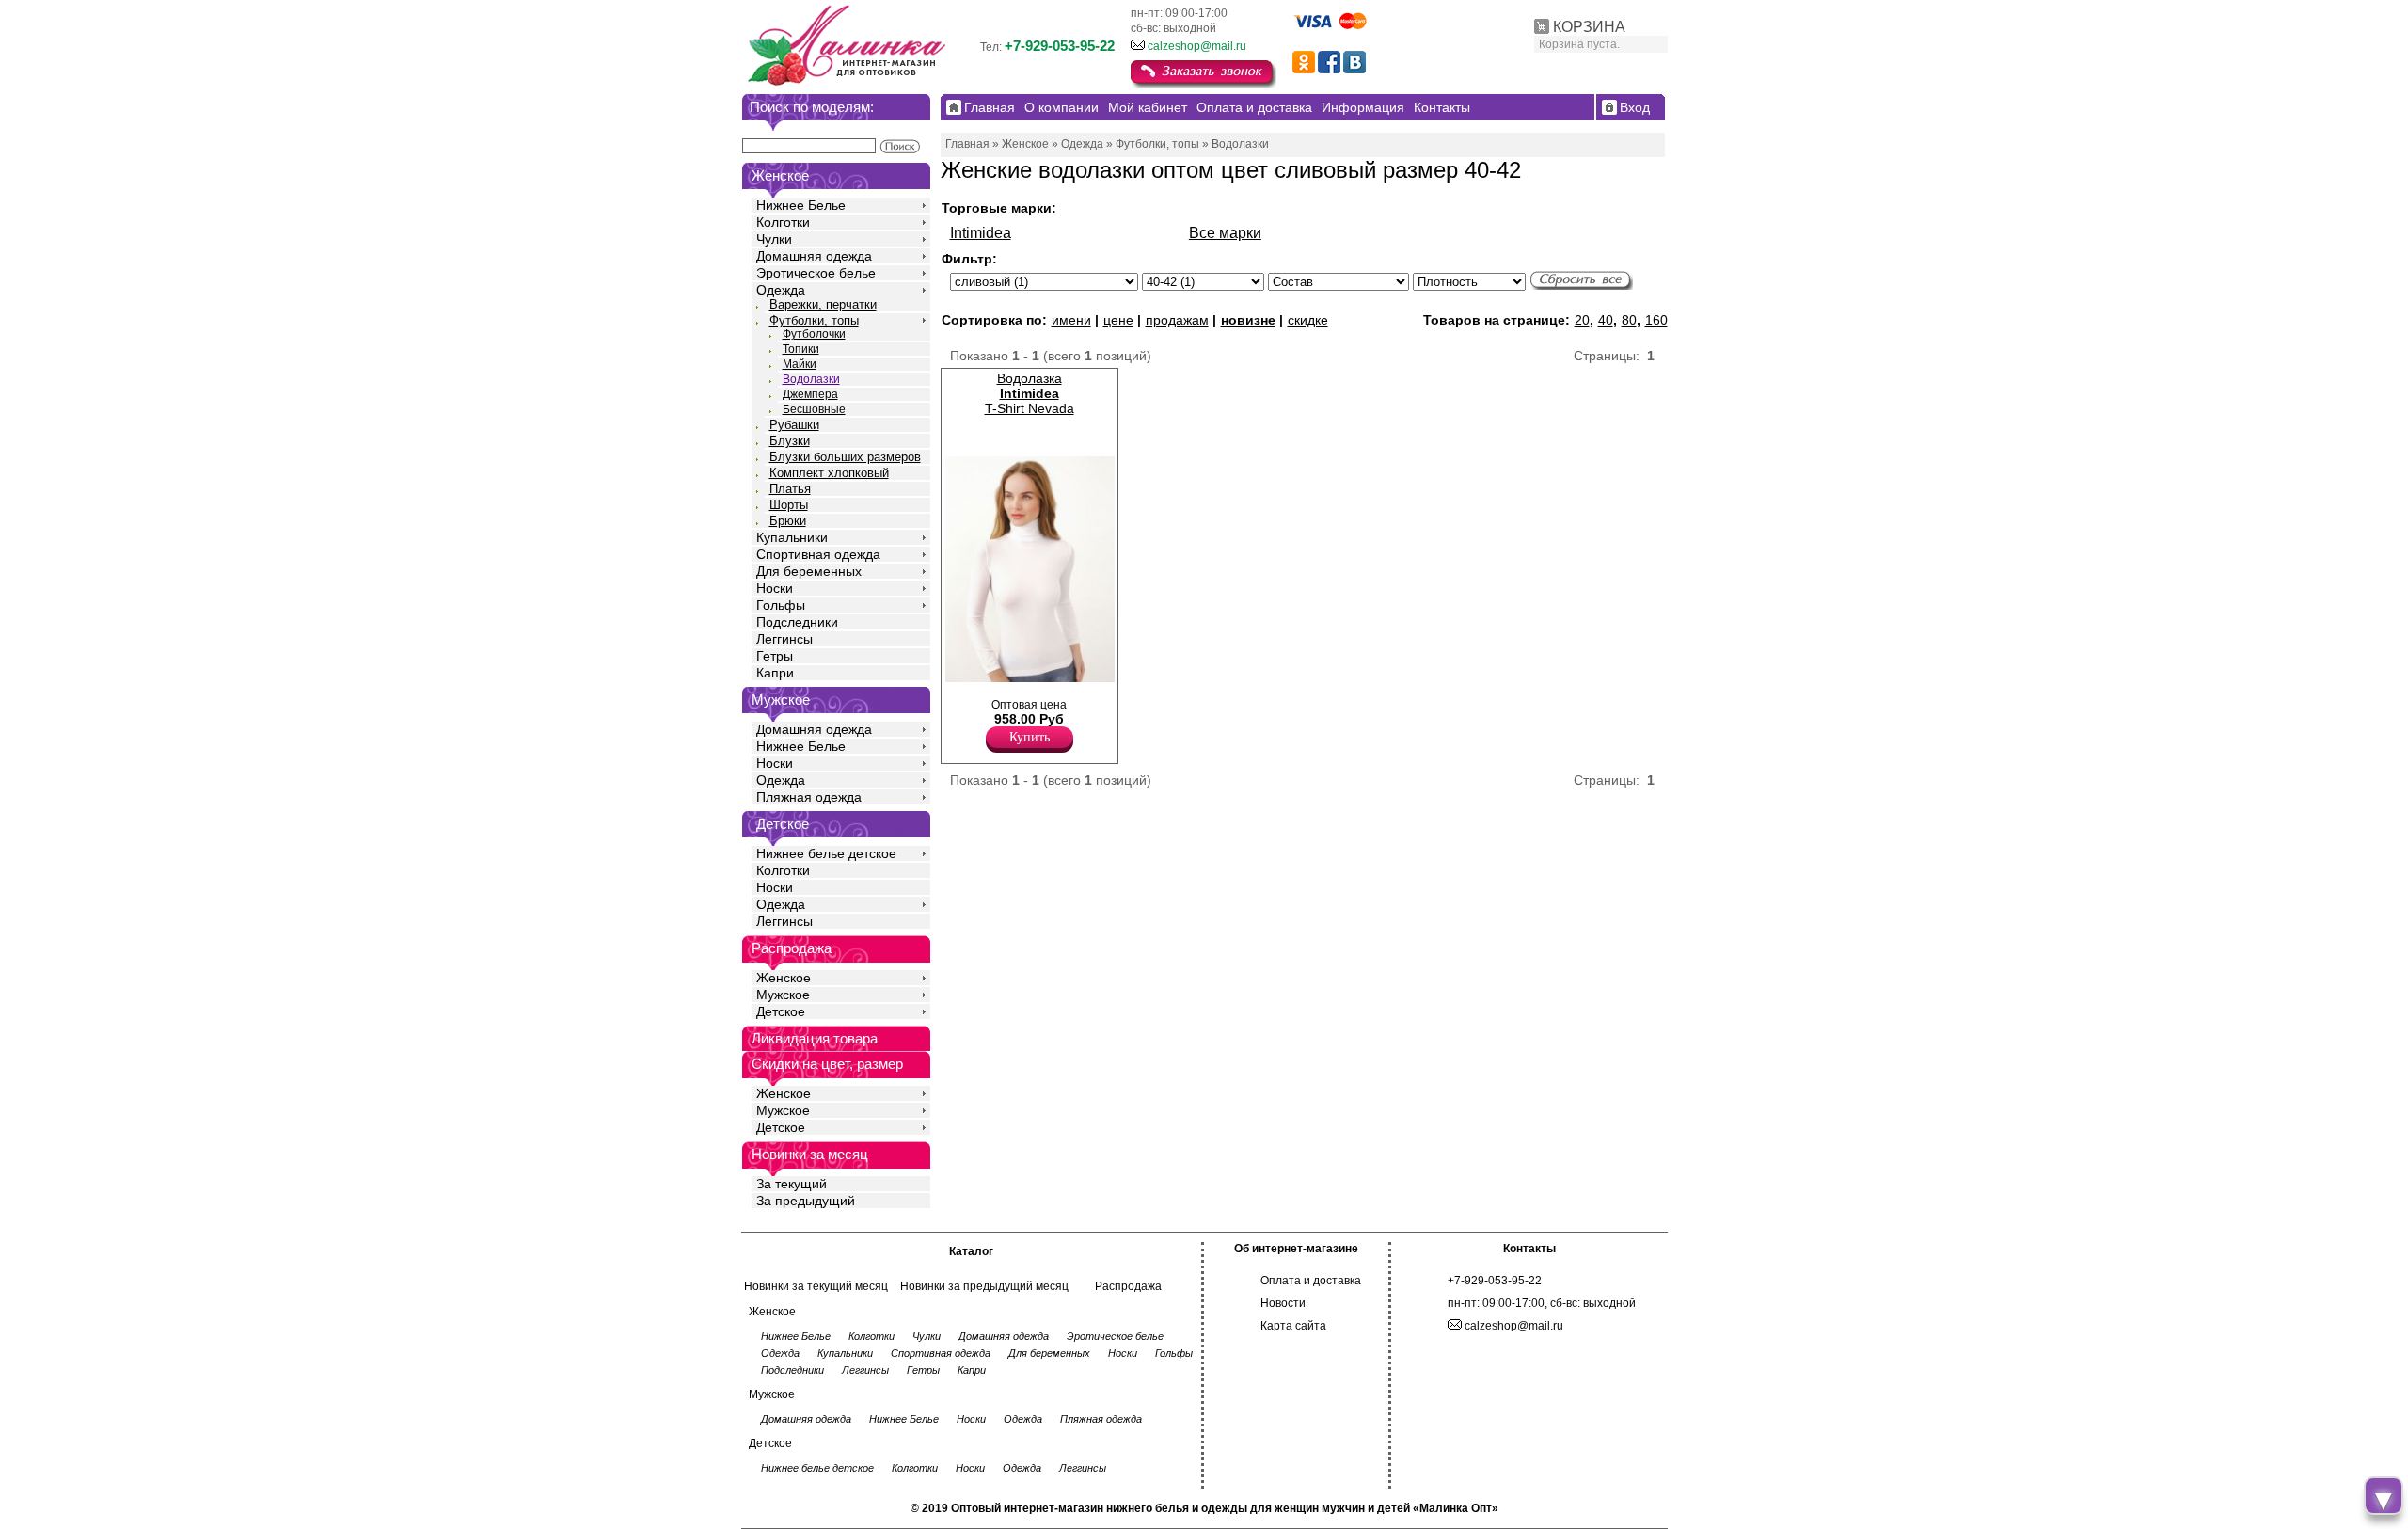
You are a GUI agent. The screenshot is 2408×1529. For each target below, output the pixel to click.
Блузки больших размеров (845, 457)
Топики (801, 349)
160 (1656, 320)
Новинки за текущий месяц (816, 1286)
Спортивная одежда (818, 554)
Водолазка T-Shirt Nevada (1030, 393)
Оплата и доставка (1311, 1281)
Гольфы (781, 605)
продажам (1177, 320)
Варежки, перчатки (823, 304)
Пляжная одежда (809, 797)
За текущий (792, 1184)
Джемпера (810, 394)
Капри (775, 673)
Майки (800, 364)
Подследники (797, 622)
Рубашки (794, 425)
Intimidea (981, 233)
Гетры (775, 656)
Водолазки (811, 379)
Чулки (774, 239)
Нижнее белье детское (826, 853)
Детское (783, 824)
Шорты (789, 505)
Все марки (1225, 233)
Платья (790, 489)
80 (1629, 320)
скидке (1308, 320)
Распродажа (1128, 1286)
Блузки (790, 441)
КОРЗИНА (1589, 27)
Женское (784, 978)
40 (1606, 320)
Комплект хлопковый (829, 473)
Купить (1030, 737)
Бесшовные (814, 409)
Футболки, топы (814, 320)
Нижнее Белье (801, 205)
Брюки (788, 521)
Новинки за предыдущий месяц (984, 1286)
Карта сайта (1293, 1326)
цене (1118, 320)
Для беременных (809, 571)
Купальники (792, 537)
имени (1071, 320)
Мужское (783, 995)
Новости (1283, 1303)
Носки (775, 588)
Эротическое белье (816, 273)
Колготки (783, 222)
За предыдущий (806, 1201)
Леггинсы (784, 639)
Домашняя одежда (814, 256)
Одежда (781, 290)
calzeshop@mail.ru (1197, 46)
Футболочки (814, 334)
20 (1582, 320)
